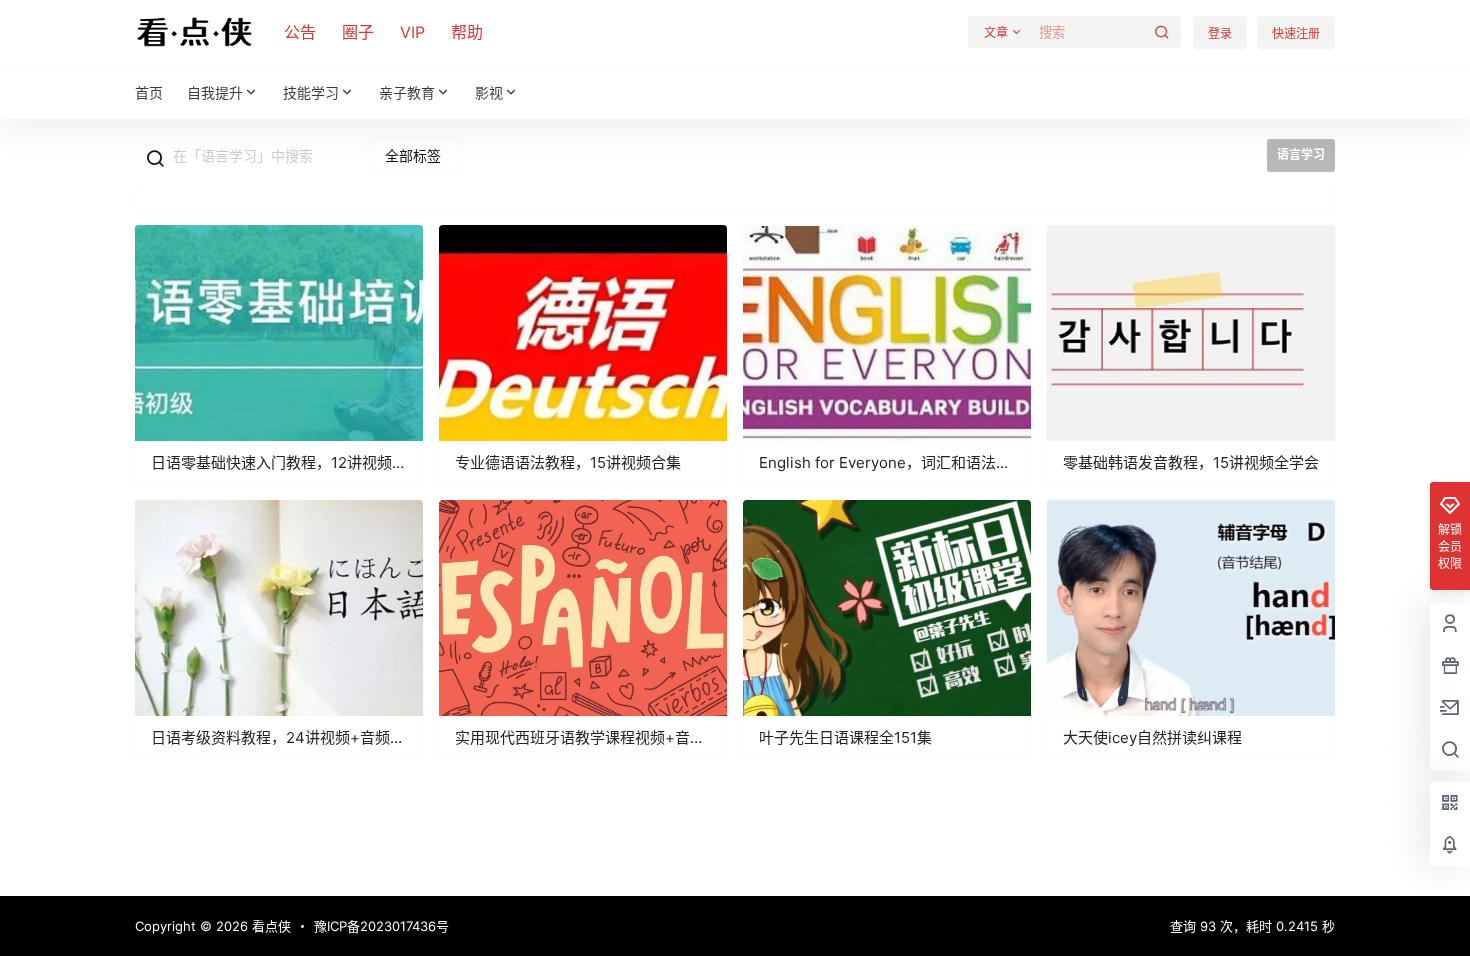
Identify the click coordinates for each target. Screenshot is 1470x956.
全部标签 (413, 155)
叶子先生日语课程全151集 (845, 737)
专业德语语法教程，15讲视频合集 (568, 462)
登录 (1220, 33)
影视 (489, 92)
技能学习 (311, 92)
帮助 (467, 32)
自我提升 (215, 92)
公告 (300, 32)
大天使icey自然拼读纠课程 (1152, 737)
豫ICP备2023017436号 (381, 926)
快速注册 (1296, 33)
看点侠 (269, 926)
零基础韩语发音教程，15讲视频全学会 (1191, 462)
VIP (412, 32)
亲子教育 (407, 92)
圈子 (358, 32)
